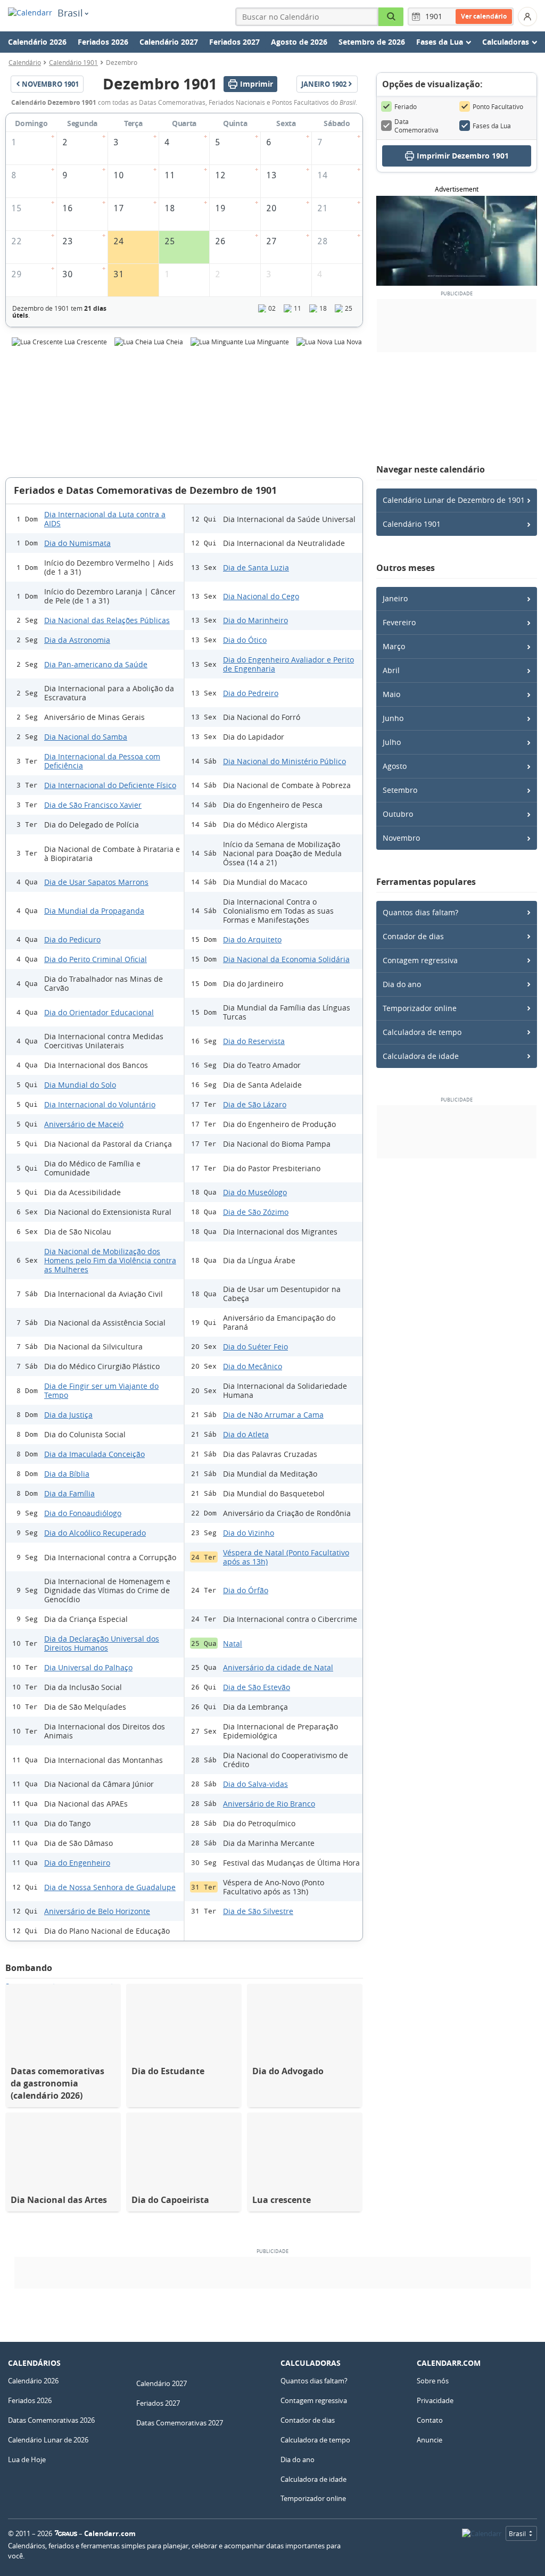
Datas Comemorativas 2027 (180, 2423)
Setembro (400, 790)
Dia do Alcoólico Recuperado (95, 1533)
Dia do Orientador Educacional (99, 1012)
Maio (391, 694)
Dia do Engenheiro (77, 1863)
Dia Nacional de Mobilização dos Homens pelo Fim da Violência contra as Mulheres (110, 1260)
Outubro (398, 814)
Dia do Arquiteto (252, 939)
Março (394, 646)
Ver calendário (484, 16)
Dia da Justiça (68, 1415)
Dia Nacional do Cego (261, 596)
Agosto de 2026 (299, 42)
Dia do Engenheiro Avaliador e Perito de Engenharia (288, 664)
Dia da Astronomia (77, 640)
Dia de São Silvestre (258, 1911)
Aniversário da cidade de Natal (278, 1667)
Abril (391, 670)
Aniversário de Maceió (84, 1124)
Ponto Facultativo (498, 106)
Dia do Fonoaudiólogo (83, 1513)
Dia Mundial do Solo (80, 1085)
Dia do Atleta (246, 1434)
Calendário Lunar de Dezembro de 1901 (454, 500)
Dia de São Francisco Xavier (93, 805)
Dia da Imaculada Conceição (94, 1454)
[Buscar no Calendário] (391, 17)
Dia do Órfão (246, 1590)
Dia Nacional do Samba (86, 737)
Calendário (25, 62)
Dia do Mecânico (253, 1366)
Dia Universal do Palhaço (88, 1667)
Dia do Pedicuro (72, 939)
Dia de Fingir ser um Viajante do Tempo (101, 1390)
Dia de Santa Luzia (256, 568)
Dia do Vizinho (249, 1533)
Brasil (70, 13)
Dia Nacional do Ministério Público (284, 761)
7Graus (66, 2533)
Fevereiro (399, 622)
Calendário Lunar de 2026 (48, 2440)
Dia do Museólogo (255, 1192)
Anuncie (430, 2440)
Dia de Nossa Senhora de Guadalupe (110, 1887)
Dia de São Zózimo (256, 1212)
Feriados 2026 (103, 42)
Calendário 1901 (73, 62)
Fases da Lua (492, 126)
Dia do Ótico (245, 640)
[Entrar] (527, 16)
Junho (393, 718)
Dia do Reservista (254, 1041)
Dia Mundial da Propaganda (94, 911)
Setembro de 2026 (372, 42)
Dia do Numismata (77, 543)
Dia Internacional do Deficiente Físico (110, 785)
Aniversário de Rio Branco (269, 1804)
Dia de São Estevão (257, 1687)
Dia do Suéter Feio (255, 1347)
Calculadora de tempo (422, 1032)
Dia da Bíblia (67, 1474)
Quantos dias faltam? (420, 912)
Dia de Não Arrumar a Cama (273, 1415)
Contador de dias (413, 936)
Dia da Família (69, 1493)
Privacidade (435, 2400)
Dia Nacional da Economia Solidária (286, 959)
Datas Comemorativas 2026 (51, 2420)
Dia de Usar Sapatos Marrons (96, 882)
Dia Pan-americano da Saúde (96, 664)
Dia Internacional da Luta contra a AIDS (105, 519)
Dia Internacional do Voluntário (100, 1104)
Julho (392, 742)
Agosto (395, 766)
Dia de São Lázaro (255, 1104)
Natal (233, 1643)
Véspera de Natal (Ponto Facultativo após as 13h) (286, 1557)
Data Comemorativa (416, 126)
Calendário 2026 (37, 42)
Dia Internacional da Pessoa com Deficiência (102, 761)
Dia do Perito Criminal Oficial (96, 959)
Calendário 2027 (169, 42)
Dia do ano (402, 984)
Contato (430, 2420)
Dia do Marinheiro (255, 620)
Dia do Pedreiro (251, 693)
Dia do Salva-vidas (255, 1784)
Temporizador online (420, 1008)
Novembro (401, 838)
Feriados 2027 (234, 42)
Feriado (406, 106)
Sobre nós (433, 2381)
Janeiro (395, 598)
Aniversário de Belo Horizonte (97, 1911)
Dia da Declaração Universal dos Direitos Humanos (102, 1643)
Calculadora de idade (421, 1056)
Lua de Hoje (27, 2459)
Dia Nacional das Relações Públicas (107, 620)
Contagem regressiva (420, 960)
